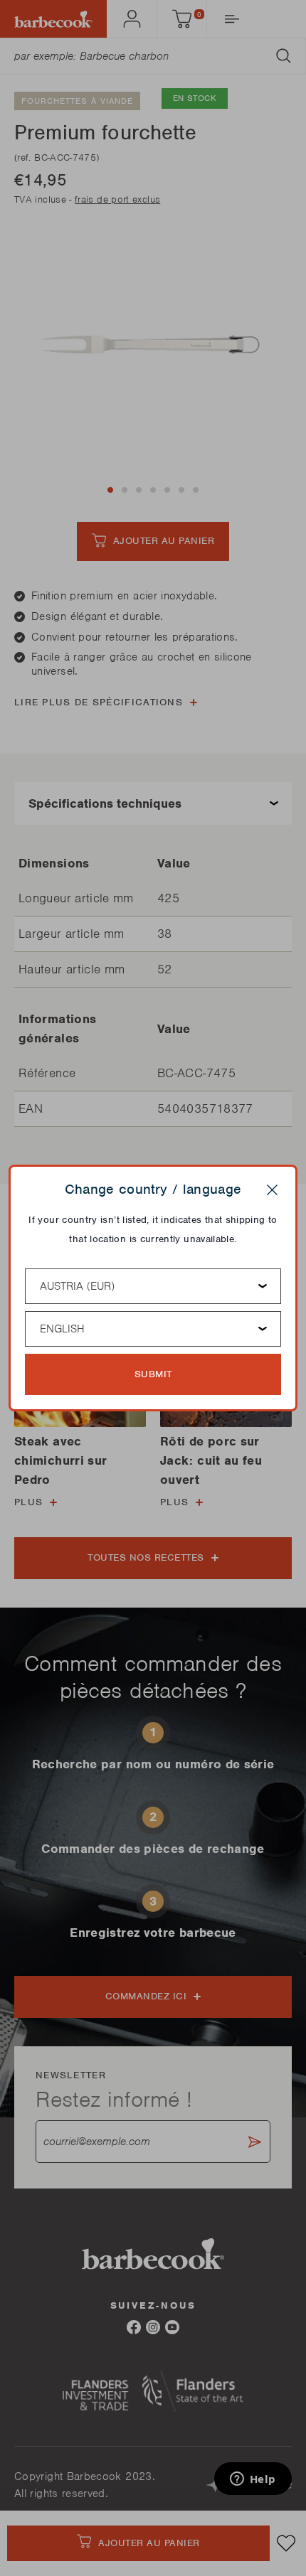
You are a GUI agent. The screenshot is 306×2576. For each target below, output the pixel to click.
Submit (153, 1374)
